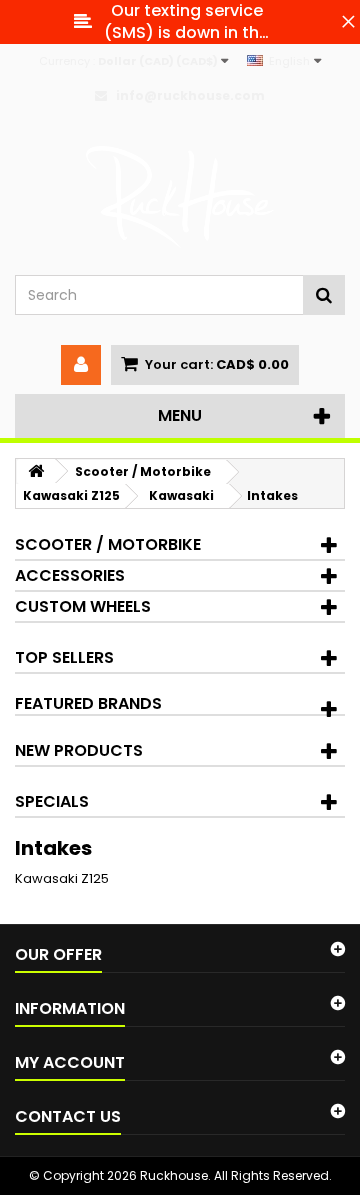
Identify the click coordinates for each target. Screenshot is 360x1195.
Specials (52, 801)
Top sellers (64, 657)
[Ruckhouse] (180, 197)
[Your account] (81, 365)
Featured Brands (88, 703)
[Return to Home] (36, 471)
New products (79, 750)
